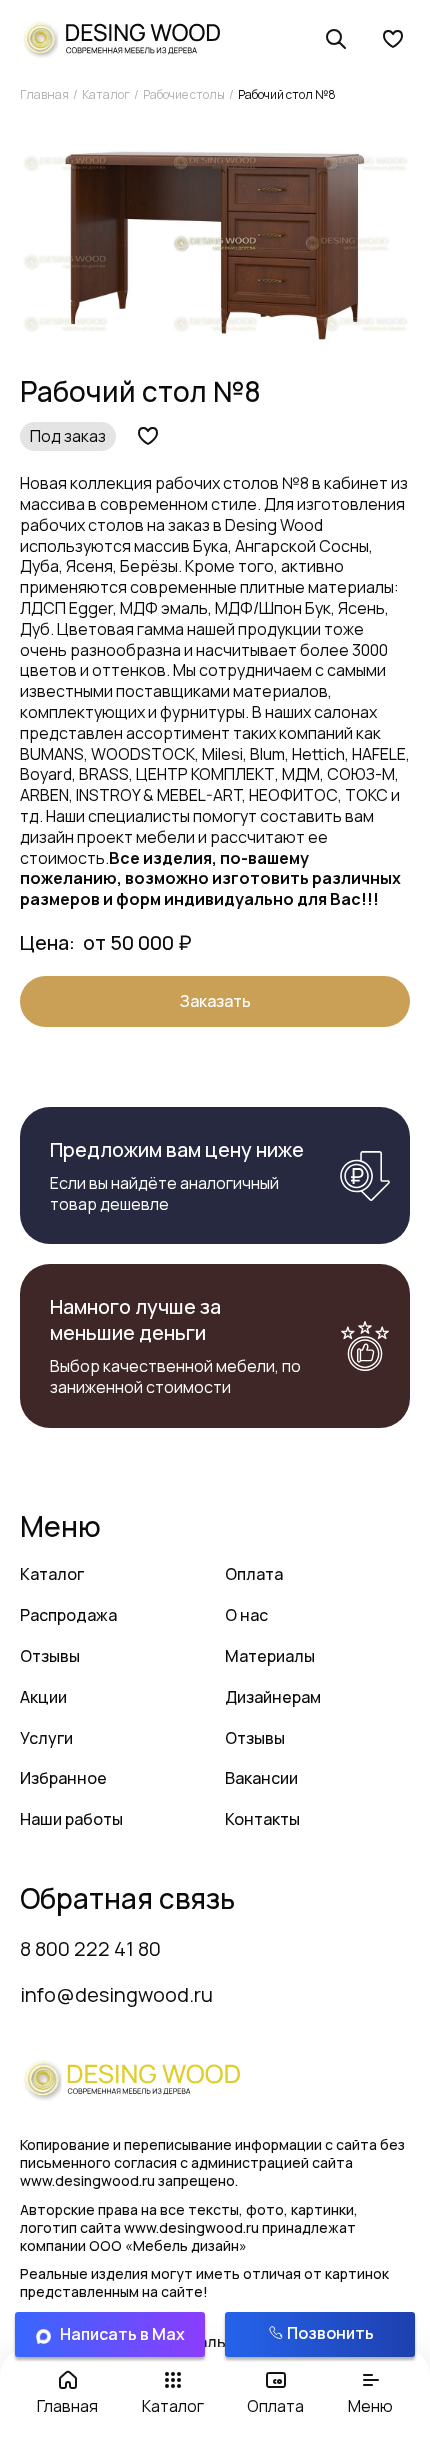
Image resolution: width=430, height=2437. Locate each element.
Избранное (63, 1778)
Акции (43, 1697)
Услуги (46, 1738)
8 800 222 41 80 (90, 1948)
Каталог (106, 94)
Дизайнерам (273, 1697)
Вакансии (261, 1778)
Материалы (270, 1656)
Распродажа (68, 1615)
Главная (44, 94)
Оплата (254, 1574)
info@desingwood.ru (116, 1994)
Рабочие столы (184, 94)
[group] (215, 243)
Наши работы (71, 1819)
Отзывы (50, 1656)
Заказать (215, 1001)
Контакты (262, 1819)
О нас (246, 1615)
